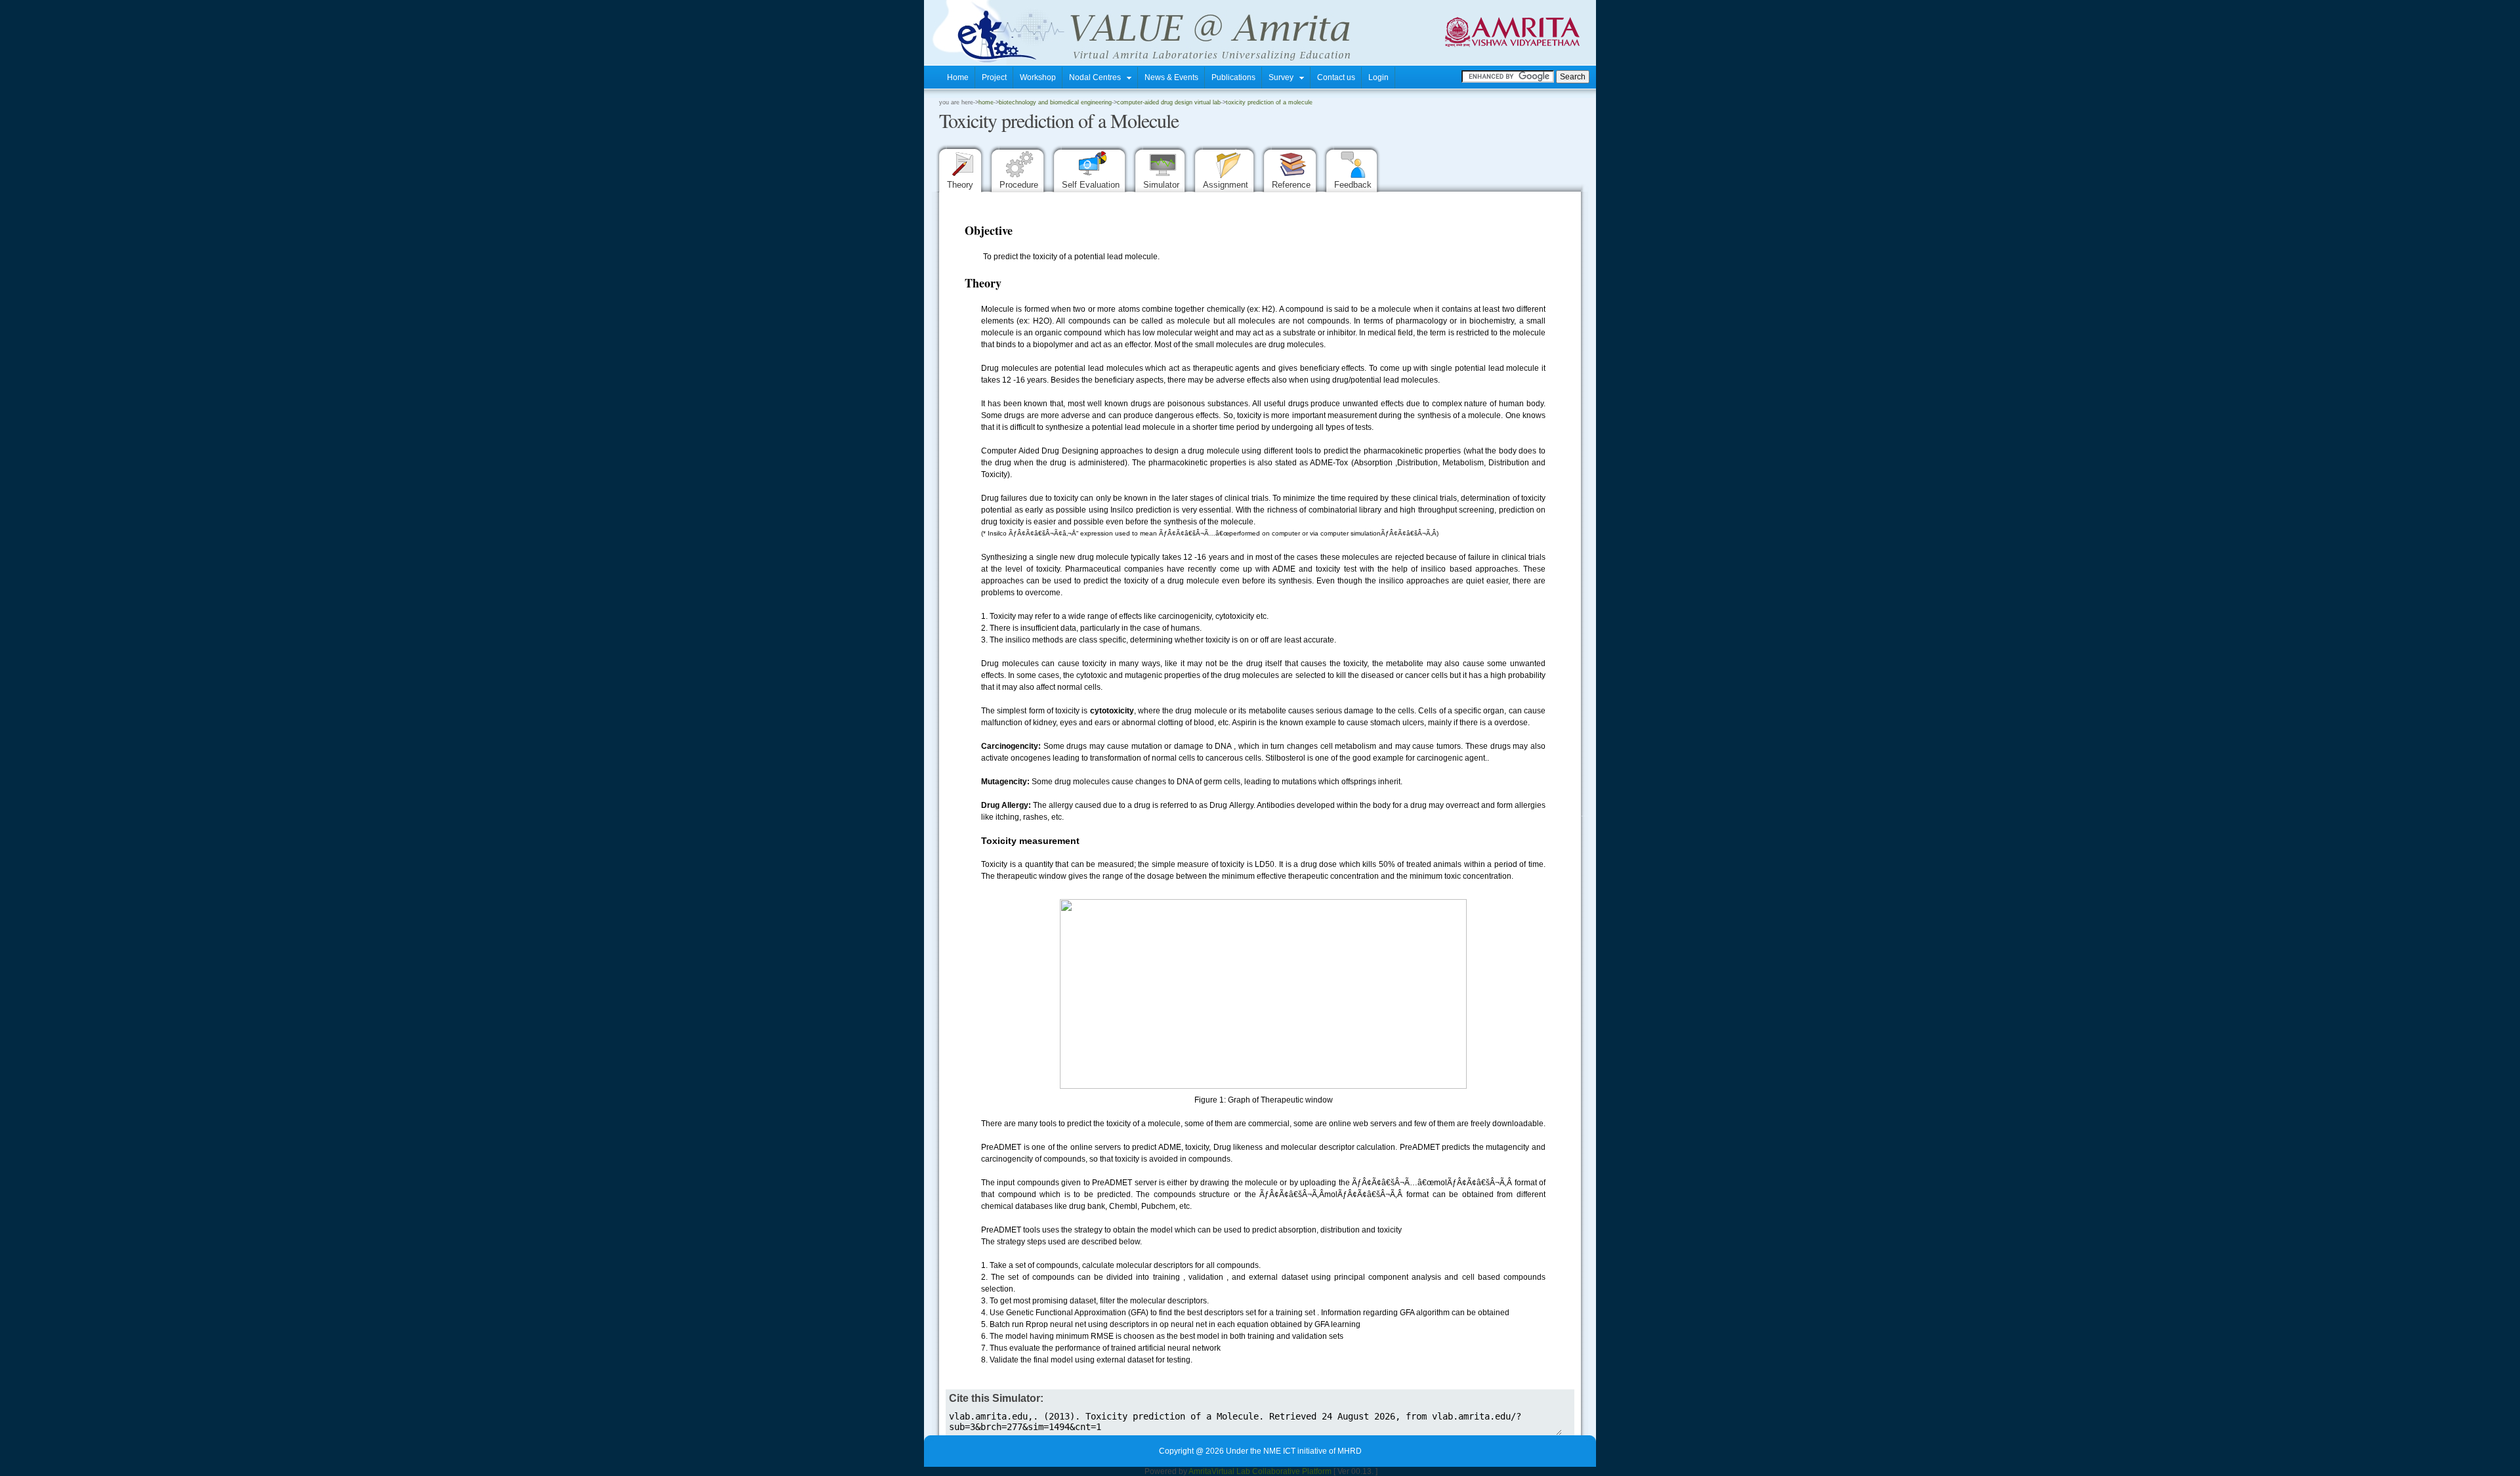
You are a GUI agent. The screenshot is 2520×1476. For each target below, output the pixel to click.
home (986, 102)
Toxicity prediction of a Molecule (1269, 102)
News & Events (1171, 77)
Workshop (1038, 77)
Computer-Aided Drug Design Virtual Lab (1169, 102)
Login (1378, 77)
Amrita (1200, 1471)
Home (958, 77)
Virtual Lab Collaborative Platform (1271, 1471)
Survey (1284, 77)
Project (994, 77)
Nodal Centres (1098, 77)
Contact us (1336, 77)
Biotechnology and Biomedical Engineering (1055, 102)
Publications (1233, 77)
